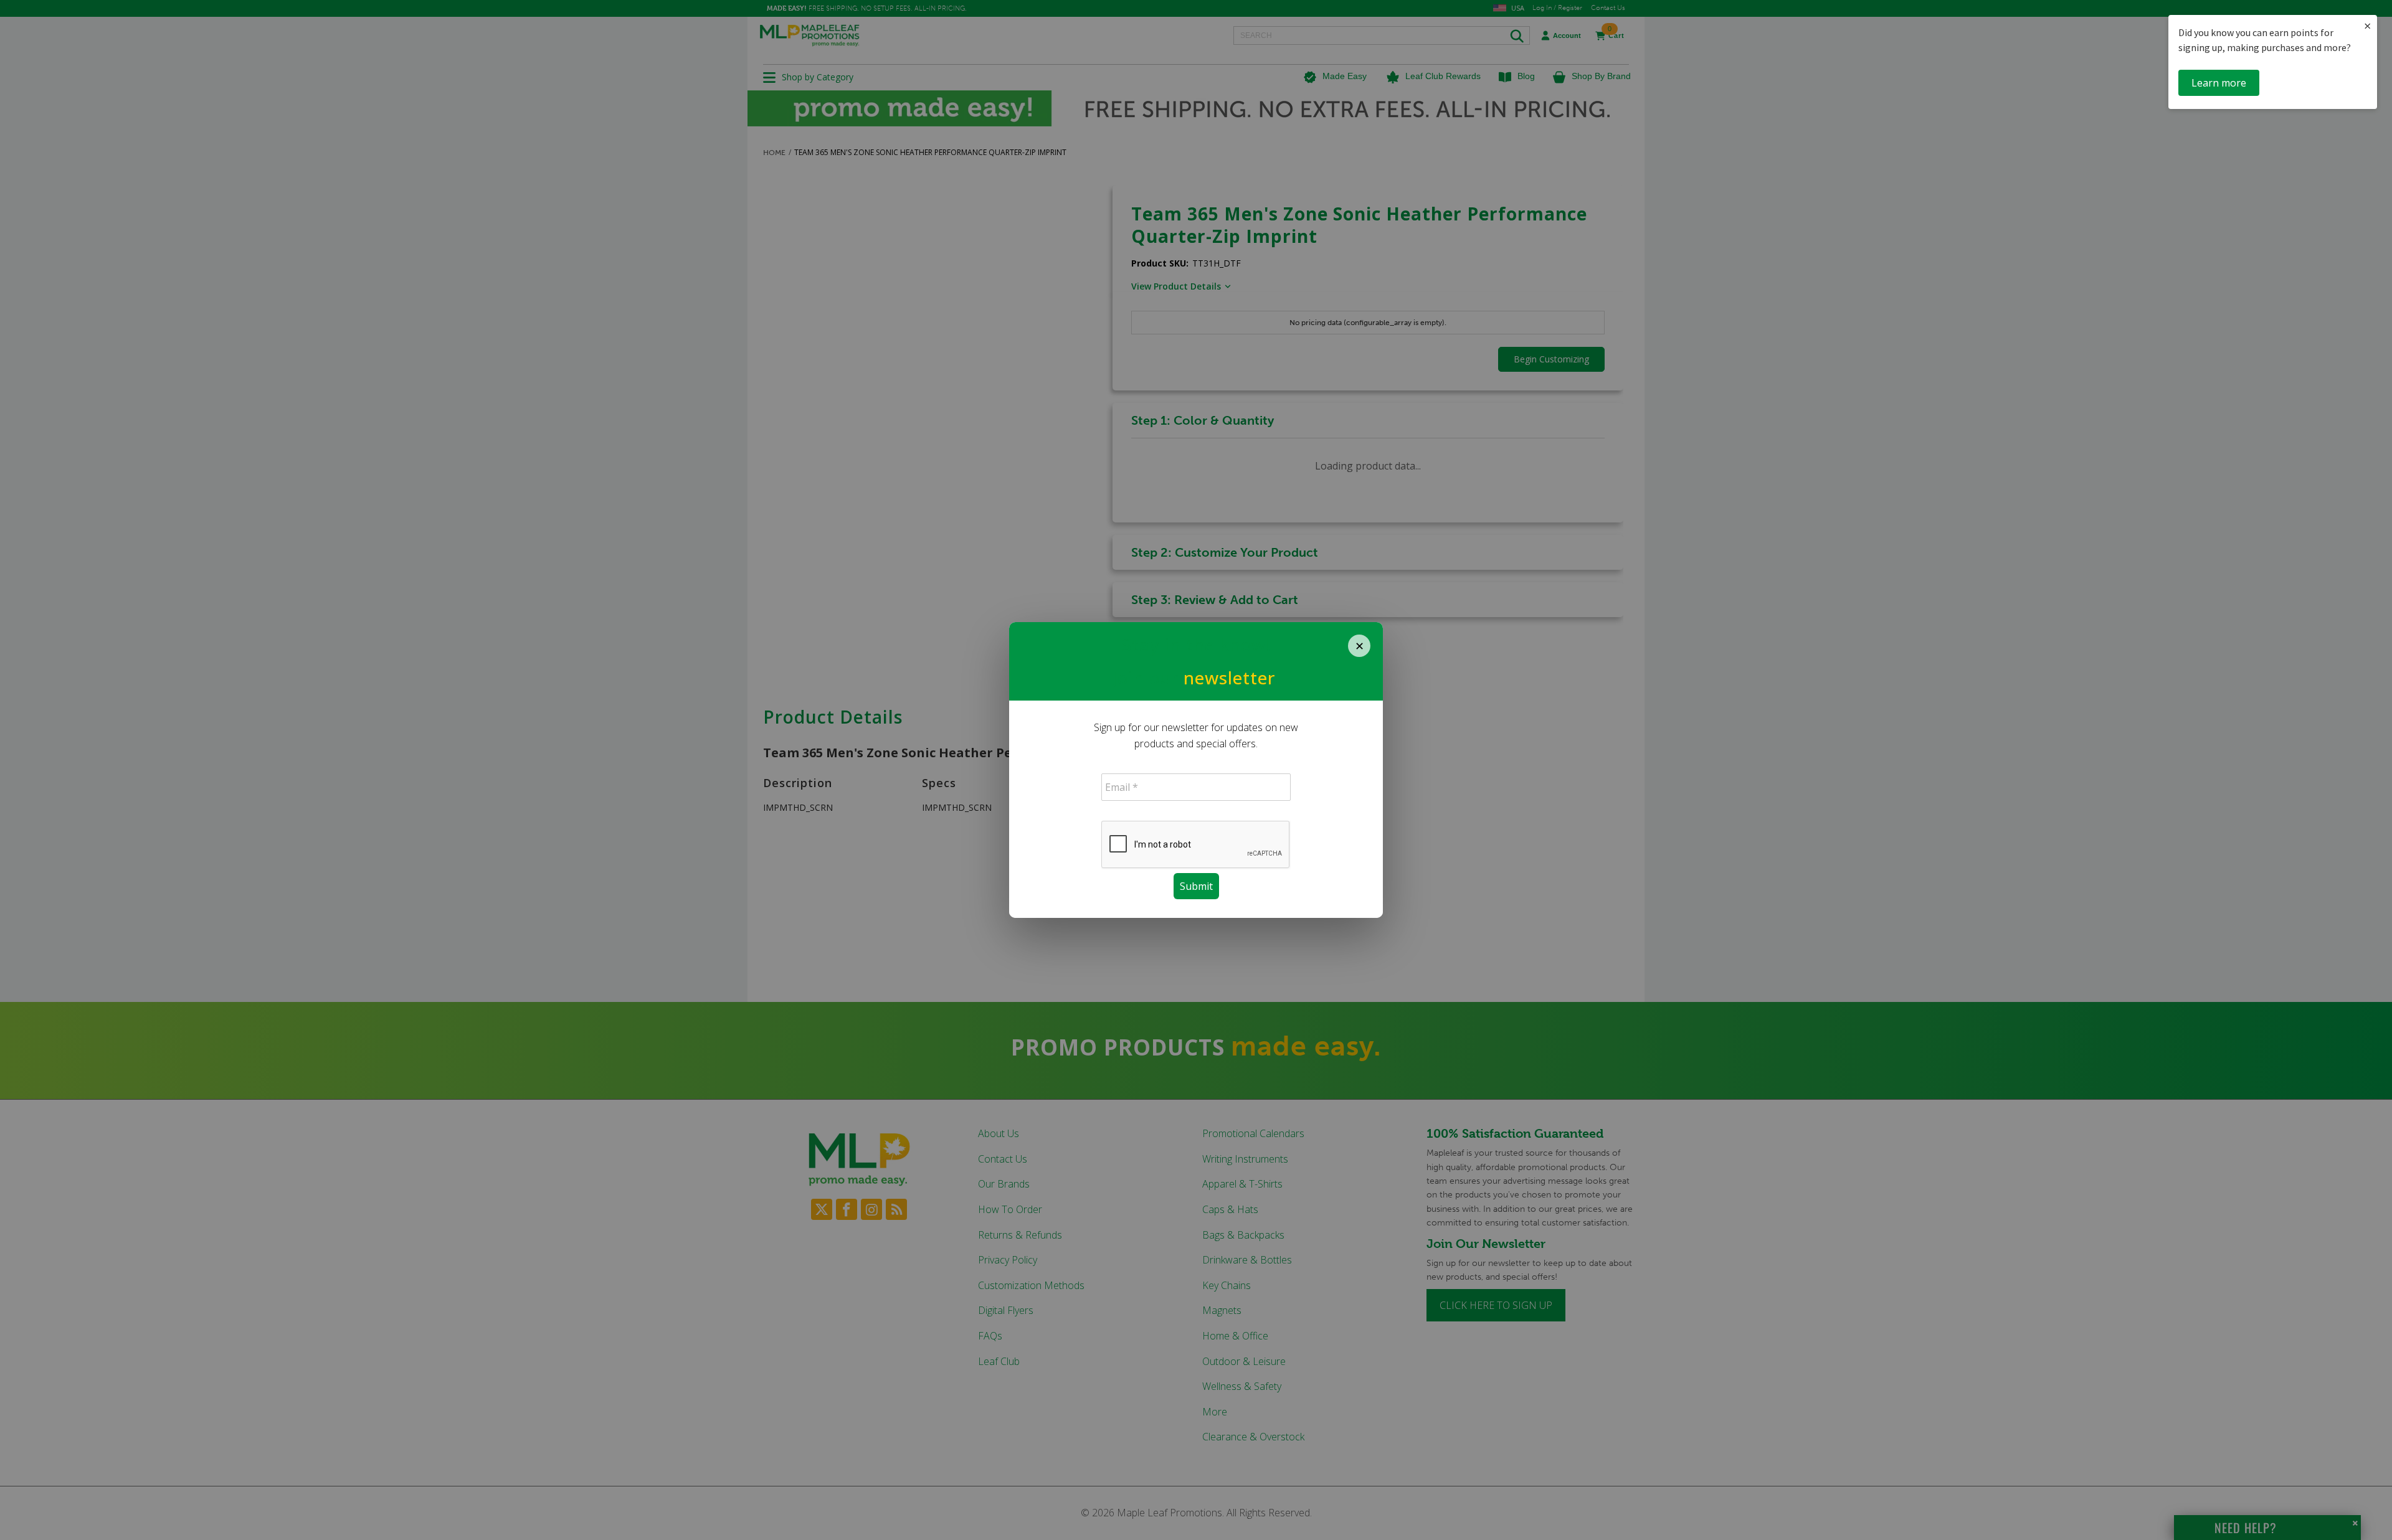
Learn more (2219, 83)
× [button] (2367, 26)
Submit (1196, 886)
